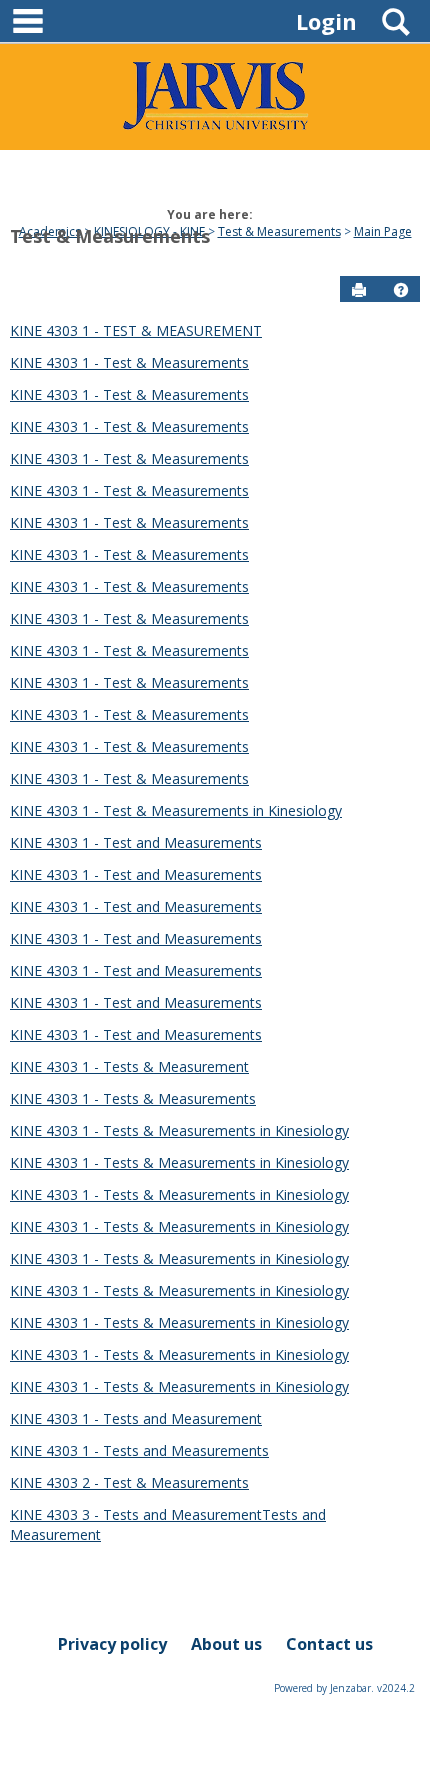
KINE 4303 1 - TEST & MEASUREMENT (136, 330)
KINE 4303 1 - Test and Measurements (136, 842)
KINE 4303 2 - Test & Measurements (129, 1482)
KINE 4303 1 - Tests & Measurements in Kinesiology (179, 1130)
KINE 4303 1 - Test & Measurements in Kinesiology (176, 810)
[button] (401, 290)
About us (226, 1644)
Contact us (329, 1644)
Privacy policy (112, 1644)
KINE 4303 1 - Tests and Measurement (136, 1418)
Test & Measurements (110, 236)
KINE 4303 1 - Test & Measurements (129, 362)
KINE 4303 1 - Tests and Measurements (139, 1450)
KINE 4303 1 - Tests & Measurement (129, 1066)
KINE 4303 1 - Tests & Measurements (133, 1098)
